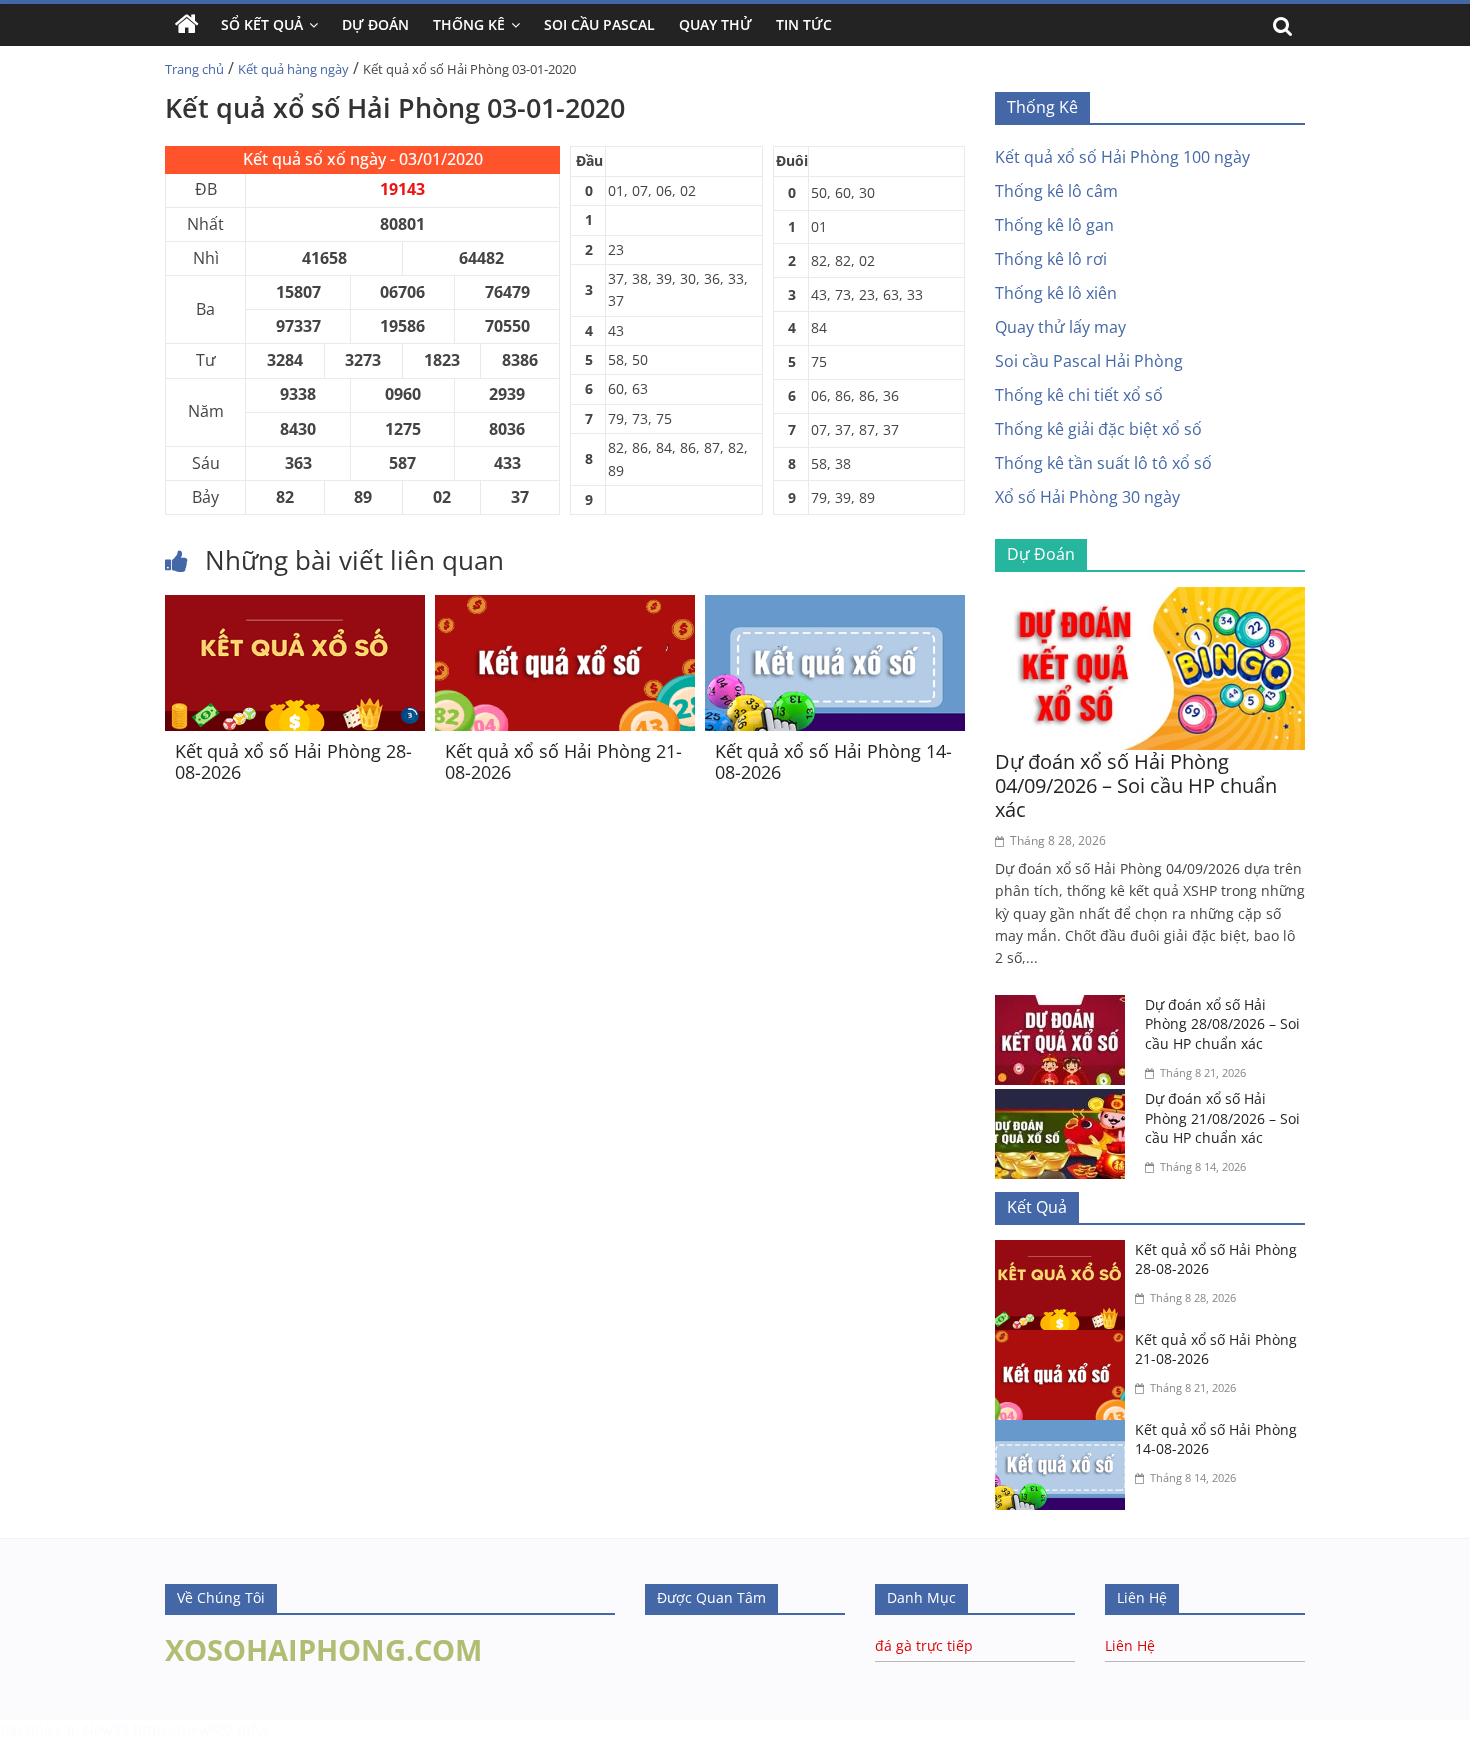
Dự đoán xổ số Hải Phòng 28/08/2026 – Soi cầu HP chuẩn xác (1222, 1024)
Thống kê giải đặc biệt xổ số (1098, 429)
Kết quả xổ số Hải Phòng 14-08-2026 (833, 762)
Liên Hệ (1130, 1645)
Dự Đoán (375, 24)
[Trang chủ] (187, 25)
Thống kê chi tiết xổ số (1079, 395)
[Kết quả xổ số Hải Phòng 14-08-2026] (835, 607)
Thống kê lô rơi (1051, 259)
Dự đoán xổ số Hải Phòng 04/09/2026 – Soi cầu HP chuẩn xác (1136, 785)
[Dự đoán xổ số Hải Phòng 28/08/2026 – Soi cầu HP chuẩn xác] (1065, 1007)
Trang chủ (194, 69)
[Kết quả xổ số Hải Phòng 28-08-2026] (295, 607)
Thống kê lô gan (1054, 225)
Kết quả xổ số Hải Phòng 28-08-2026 (293, 762)
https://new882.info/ (201, 1729)
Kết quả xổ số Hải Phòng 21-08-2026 (563, 762)
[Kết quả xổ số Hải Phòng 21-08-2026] (565, 607)
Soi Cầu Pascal (599, 24)
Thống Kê (469, 24)
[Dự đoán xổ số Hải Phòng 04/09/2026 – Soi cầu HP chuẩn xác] (1150, 599)
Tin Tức (804, 24)
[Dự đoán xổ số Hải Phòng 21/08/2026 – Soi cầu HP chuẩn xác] (1065, 1101)
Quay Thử (715, 24)
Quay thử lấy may (1060, 327)
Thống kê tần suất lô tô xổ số (1103, 463)
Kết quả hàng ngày (293, 69)
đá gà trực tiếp (924, 1645)
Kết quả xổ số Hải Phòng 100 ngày (1122, 157)
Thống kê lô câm (1056, 191)
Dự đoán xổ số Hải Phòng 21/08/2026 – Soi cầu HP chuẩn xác (1222, 1118)
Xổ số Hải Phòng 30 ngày (1087, 497)
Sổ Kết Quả (262, 24)
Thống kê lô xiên (1056, 293)
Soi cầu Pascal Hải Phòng (1089, 361)
